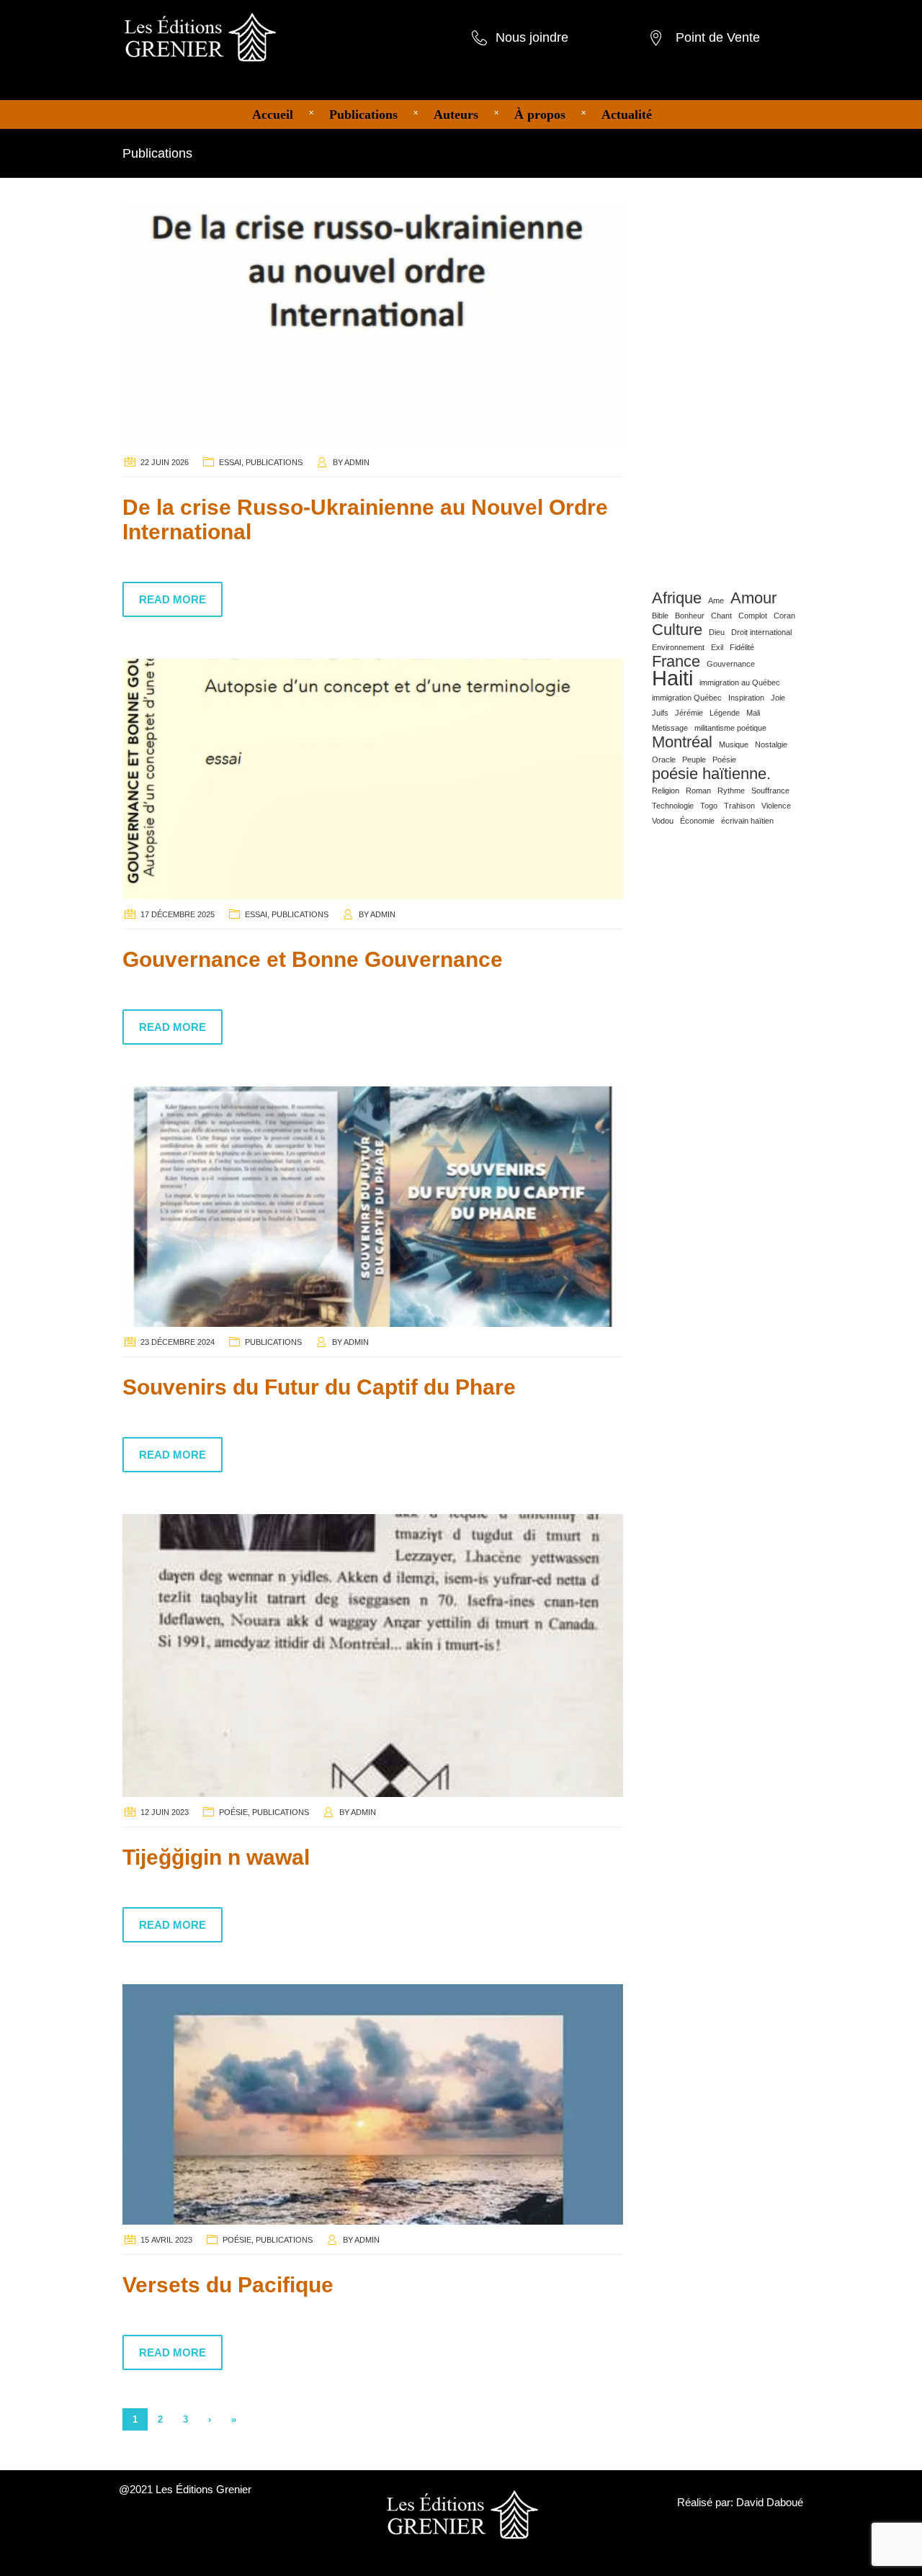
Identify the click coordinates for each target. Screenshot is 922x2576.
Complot (753, 616)
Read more (173, 599)
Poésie (233, 1812)
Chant (721, 616)
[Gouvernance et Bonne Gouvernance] (373, 778)
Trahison (739, 806)
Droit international (761, 632)
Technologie (673, 806)
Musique (734, 744)
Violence (776, 806)
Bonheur (690, 616)
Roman (698, 791)
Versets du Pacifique (228, 2285)
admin (357, 462)
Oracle (664, 760)
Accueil (273, 114)
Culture (677, 630)
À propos (540, 114)
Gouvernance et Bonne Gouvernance (313, 959)
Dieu (717, 632)
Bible (660, 616)
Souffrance (770, 791)
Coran (784, 616)
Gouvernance (731, 664)
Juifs (660, 713)
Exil (717, 647)
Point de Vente (718, 37)
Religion (666, 791)
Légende (725, 713)
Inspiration (746, 698)
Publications (363, 114)
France (676, 662)
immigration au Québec (740, 683)
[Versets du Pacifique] (373, 2104)
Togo (709, 806)
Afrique (677, 598)
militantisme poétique (730, 728)
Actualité (627, 114)
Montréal (682, 742)
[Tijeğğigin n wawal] (373, 1654)
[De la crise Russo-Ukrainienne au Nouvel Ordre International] (373, 326)
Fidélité (742, 647)
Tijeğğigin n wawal (216, 1857)
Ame (716, 600)
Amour (753, 598)
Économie (697, 821)
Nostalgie (771, 744)
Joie (778, 698)
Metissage (670, 728)
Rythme (731, 791)
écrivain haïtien (747, 821)
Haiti (672, 678)
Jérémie (689, 713)
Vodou (663, 821)
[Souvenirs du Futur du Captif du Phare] (373, 1205)
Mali (753, 713)
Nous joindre (532, 37)
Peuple (694, 760)
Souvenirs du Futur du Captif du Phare (319, 1387)
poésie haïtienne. (711, 774)
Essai (230, 462)
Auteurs (456, 114)
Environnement (678, 647)
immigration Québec (687, 698)
